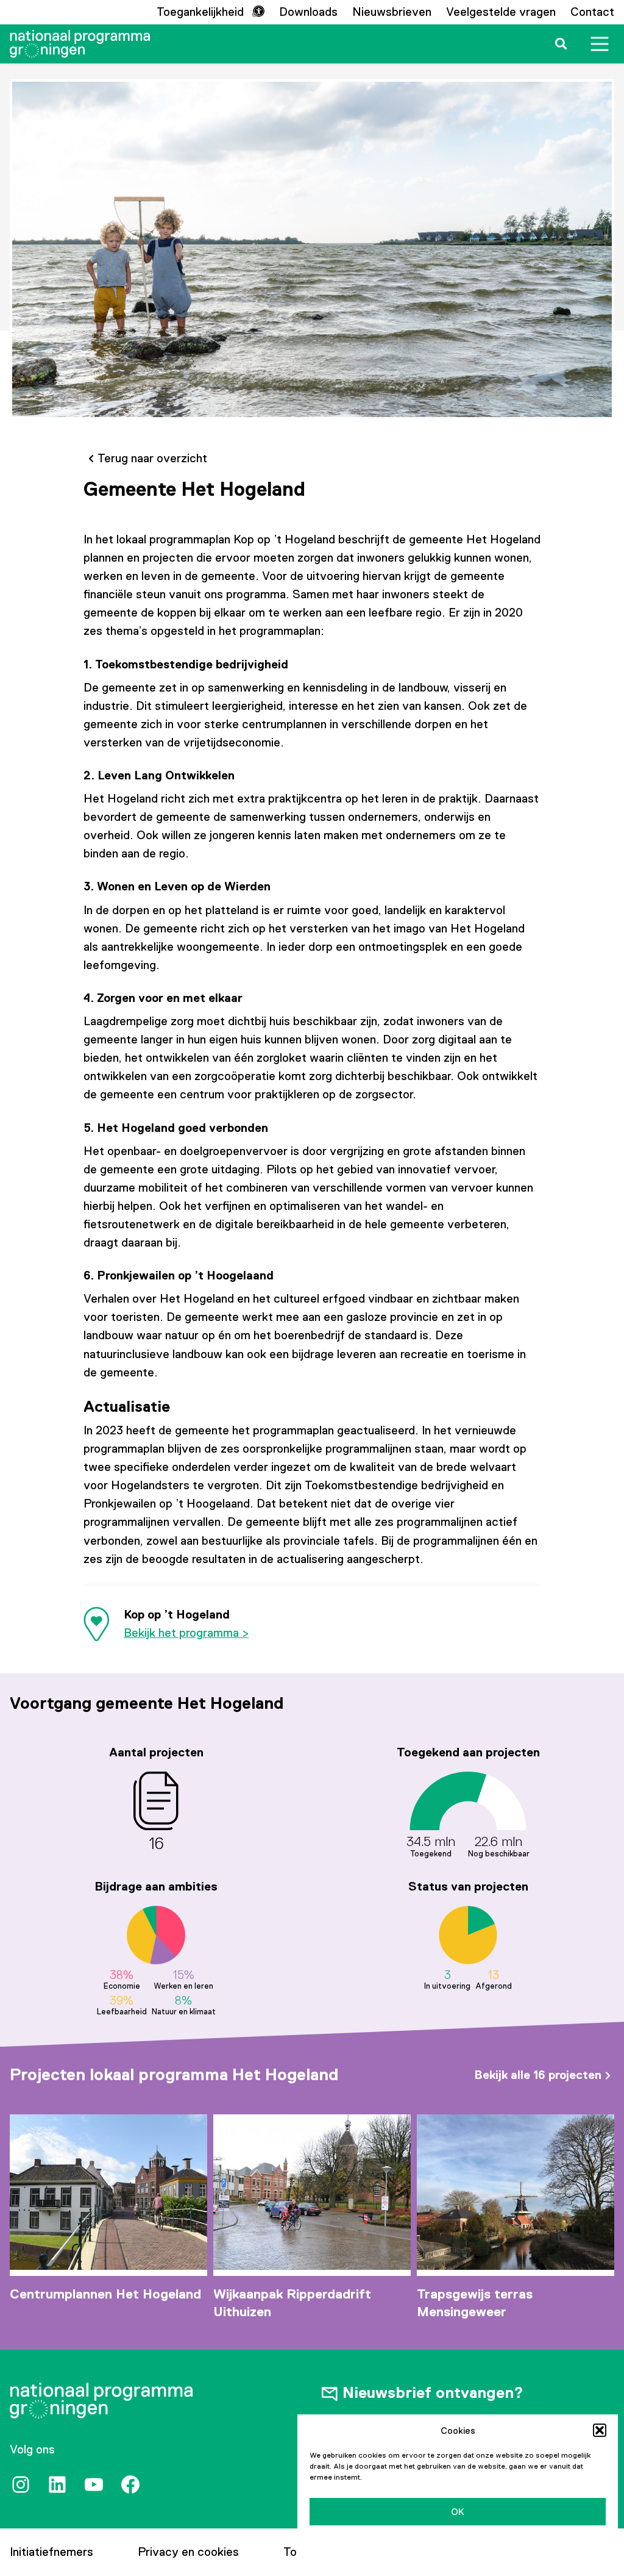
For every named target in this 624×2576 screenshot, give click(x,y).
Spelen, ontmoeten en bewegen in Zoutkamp (515, 2302)
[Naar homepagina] (80, 44)
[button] (600, 2430)
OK (458, 2512)
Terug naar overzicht (152, 458)
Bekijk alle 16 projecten (538, 2075)
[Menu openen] (600, 44)
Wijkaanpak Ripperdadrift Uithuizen (89, 2302)
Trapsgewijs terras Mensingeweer (271, 2302)
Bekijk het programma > (186, 1633)
